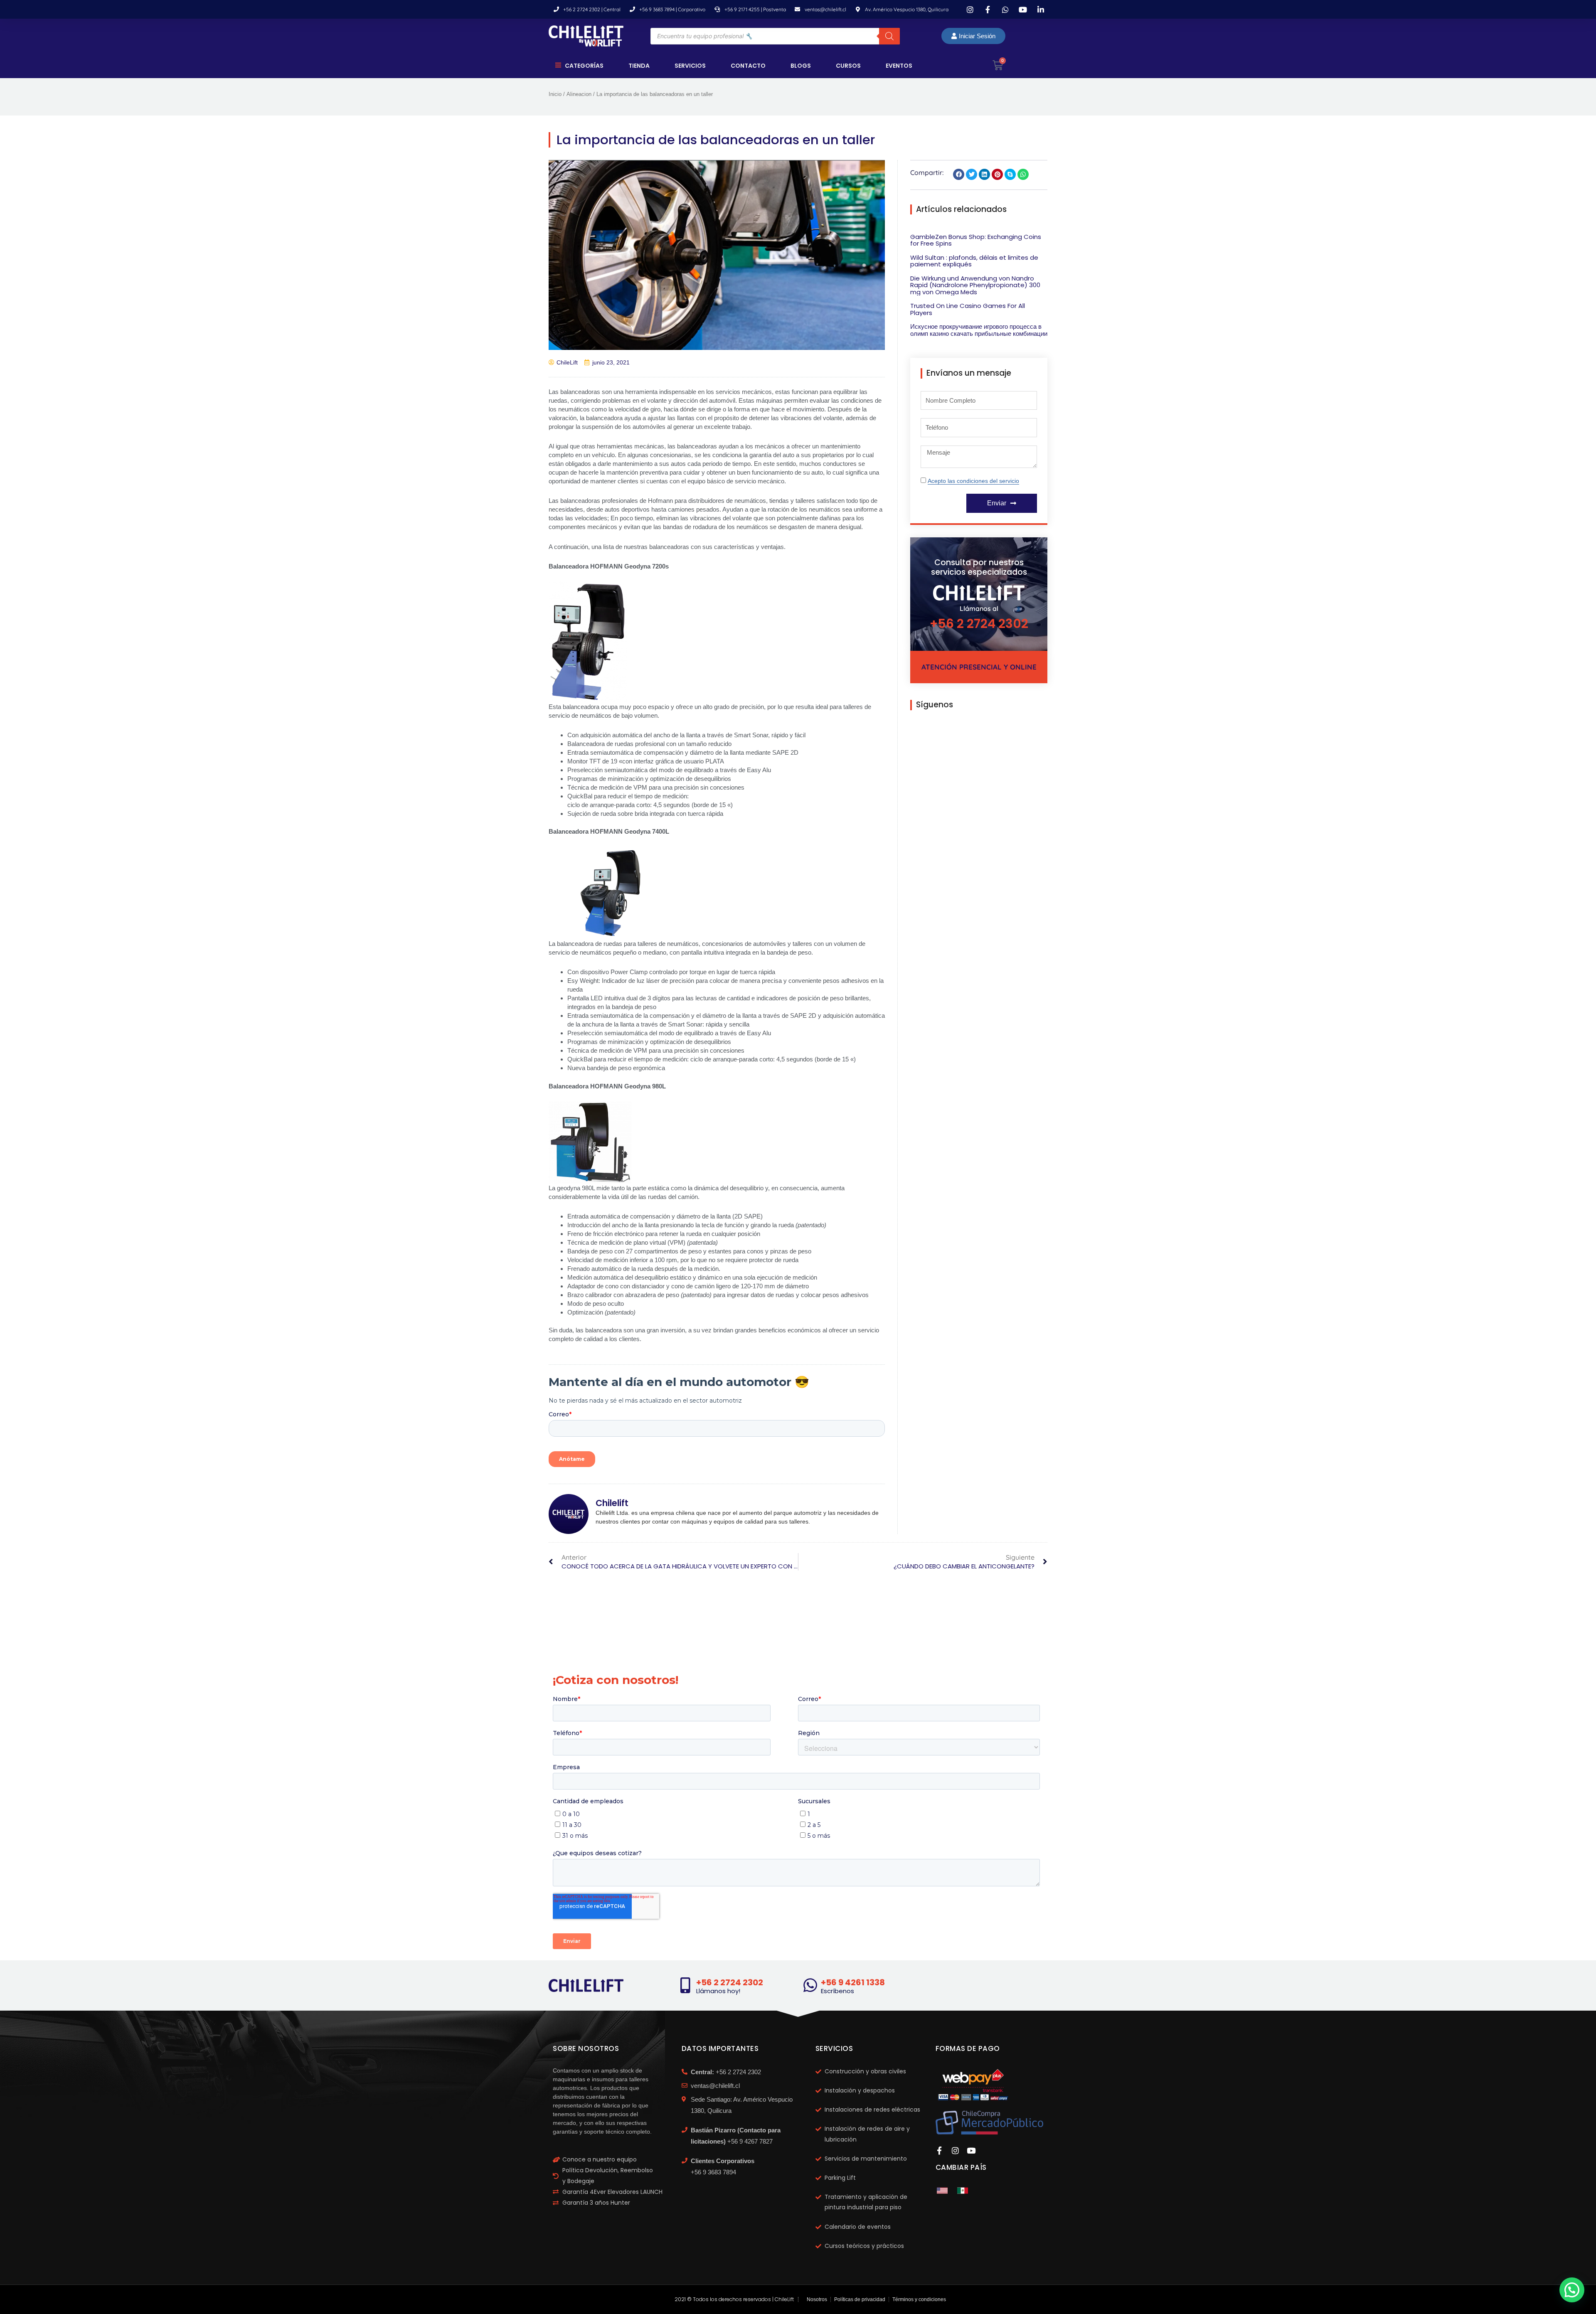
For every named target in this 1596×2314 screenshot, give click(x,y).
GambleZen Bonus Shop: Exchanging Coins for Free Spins (976, 240)
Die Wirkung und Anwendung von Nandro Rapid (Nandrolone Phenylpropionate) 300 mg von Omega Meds (975, 285)
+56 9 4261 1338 (853, 1982)
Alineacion (579, 94)
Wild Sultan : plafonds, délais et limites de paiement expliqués (974, 261)
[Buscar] (889, 36)
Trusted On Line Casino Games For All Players (968, 309)
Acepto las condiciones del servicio (973, 481)
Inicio (555, 94)
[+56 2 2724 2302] (685, 1985)
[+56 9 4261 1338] (810, 1985)
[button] (959, 174)
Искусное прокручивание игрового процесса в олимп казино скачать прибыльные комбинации (979, 330)
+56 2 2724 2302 (979, 624)
